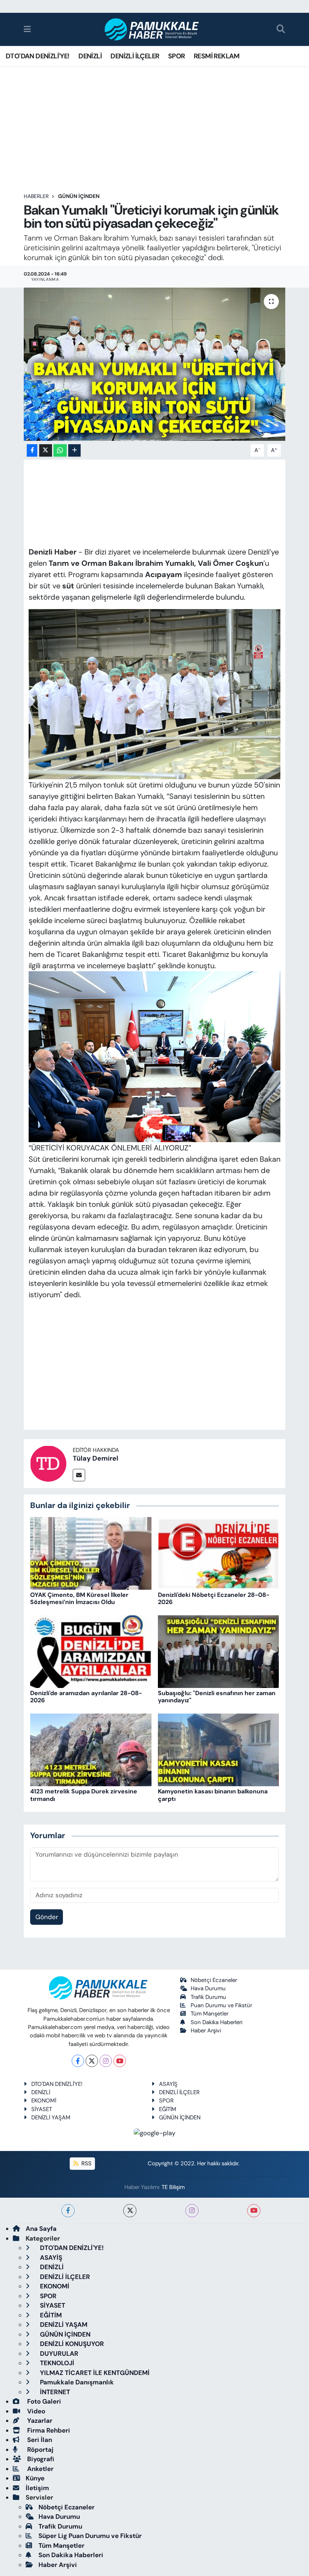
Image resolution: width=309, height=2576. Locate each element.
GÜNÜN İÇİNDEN (79, 196)
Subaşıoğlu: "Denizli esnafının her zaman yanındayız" (217, 1697)
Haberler (36, 196)
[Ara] (281, 30)
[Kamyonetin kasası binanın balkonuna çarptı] (219, 1749)
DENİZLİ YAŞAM (51, 2117)
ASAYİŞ (168, 2084)
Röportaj (40, 2450)
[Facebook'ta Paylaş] (32, 450)
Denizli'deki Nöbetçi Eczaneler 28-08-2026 (214, 1598)
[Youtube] (120, 2061)
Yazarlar (39, 2421)
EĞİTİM (168, 2109)
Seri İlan (39, 2440)
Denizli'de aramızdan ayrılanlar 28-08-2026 (86, 1697)
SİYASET (42, 2109)
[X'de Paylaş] (46, 450)
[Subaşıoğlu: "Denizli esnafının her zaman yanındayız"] (219, 1651)
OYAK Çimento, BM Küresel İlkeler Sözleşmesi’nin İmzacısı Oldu (79, 1598)
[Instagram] (106, 2061)
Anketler (40, 2469)
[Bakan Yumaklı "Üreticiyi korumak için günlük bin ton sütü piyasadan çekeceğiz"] (155, 364)
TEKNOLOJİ (56, 2363)
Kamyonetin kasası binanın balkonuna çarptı (213, 1795)
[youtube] (254, 2211)
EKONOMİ (44, 2101)
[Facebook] (78, 2061)
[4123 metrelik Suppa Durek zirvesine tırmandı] (91, 1749)
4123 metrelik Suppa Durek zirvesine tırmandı (84, 1795)
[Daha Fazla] (74, 450)
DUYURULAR (58, 2354)
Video (35, 2411)
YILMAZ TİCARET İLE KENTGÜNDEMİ (94, 2373)
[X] (92, 2061)
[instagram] (192, 2211)
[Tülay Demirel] (48, 1463)
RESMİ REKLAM (217, 56)
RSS (86, 2163)
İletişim (37, 2488)
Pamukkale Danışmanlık (76, 2382)
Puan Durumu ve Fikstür (221, 2005)
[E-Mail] (79, 1475)
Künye (35, 2478)
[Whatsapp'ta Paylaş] (60, 450)
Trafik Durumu (208, 1997)
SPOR (177, 56)
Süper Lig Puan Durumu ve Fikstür (90, 2536)
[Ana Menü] (27, 29)
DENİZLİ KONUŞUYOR (71, 2344)
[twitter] (130, 2211)
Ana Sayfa (41, 2229)
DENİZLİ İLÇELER (135, 56)
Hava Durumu (208, 1988)
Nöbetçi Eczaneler (214, 1980)
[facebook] (68, 2211)
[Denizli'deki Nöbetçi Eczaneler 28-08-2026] (219, 1553)
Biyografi (40, 2459)
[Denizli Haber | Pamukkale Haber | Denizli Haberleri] (152, 30)
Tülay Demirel (96, 1458)
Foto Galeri (43, 2401)
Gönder (47, 1917)
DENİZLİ (90, 56)
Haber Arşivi (206, 2031)
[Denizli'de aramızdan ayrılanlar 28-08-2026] (91, 1651)
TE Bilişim (173, 2187)
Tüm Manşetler (210, 2014)
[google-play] (155, 2133)
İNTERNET (54, 2392)
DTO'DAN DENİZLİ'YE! (38, 56)
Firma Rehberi (48, 2430)
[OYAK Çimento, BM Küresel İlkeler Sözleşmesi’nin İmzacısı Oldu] (91, 1553)
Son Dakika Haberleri (216, 2022)
